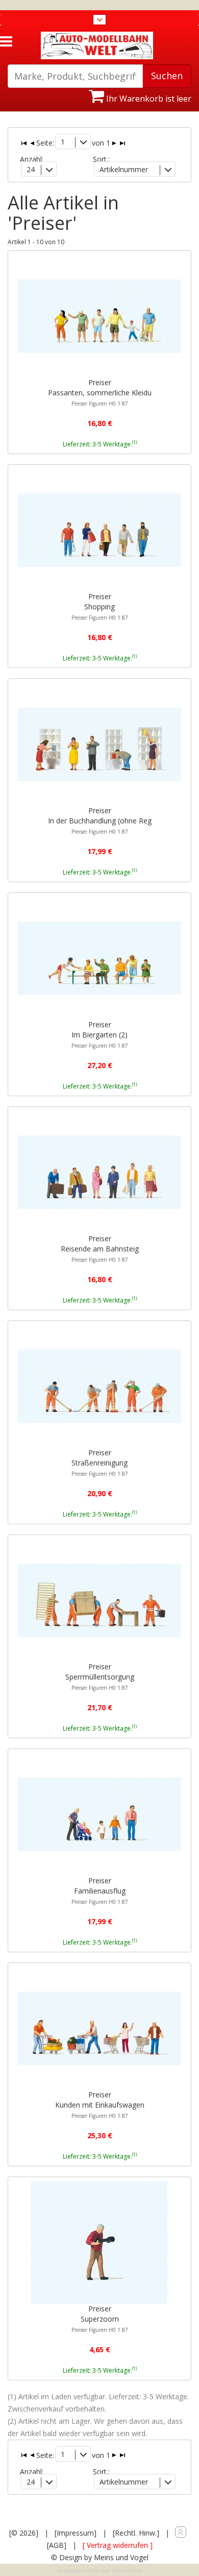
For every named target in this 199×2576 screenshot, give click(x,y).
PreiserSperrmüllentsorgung (100, 1676)
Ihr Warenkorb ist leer (148, 99)
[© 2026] (24, 2533)
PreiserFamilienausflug (100, 1890)
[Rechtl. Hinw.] (136, 2533)
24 (31, 169)
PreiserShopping (100, 606)
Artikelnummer (124, 169)
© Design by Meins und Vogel (100, 2557)
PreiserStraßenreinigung (100, 1462)
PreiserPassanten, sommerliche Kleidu (100, 392)
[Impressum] (76, 2533)
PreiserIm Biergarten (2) (100, 1034)
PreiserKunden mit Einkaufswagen (100, 2105)
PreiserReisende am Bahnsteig (100, 1248)
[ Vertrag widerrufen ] (118, 2545)
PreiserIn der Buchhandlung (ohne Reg (100, 820)
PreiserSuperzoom (100, 2319)
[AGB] (57, 2545)
